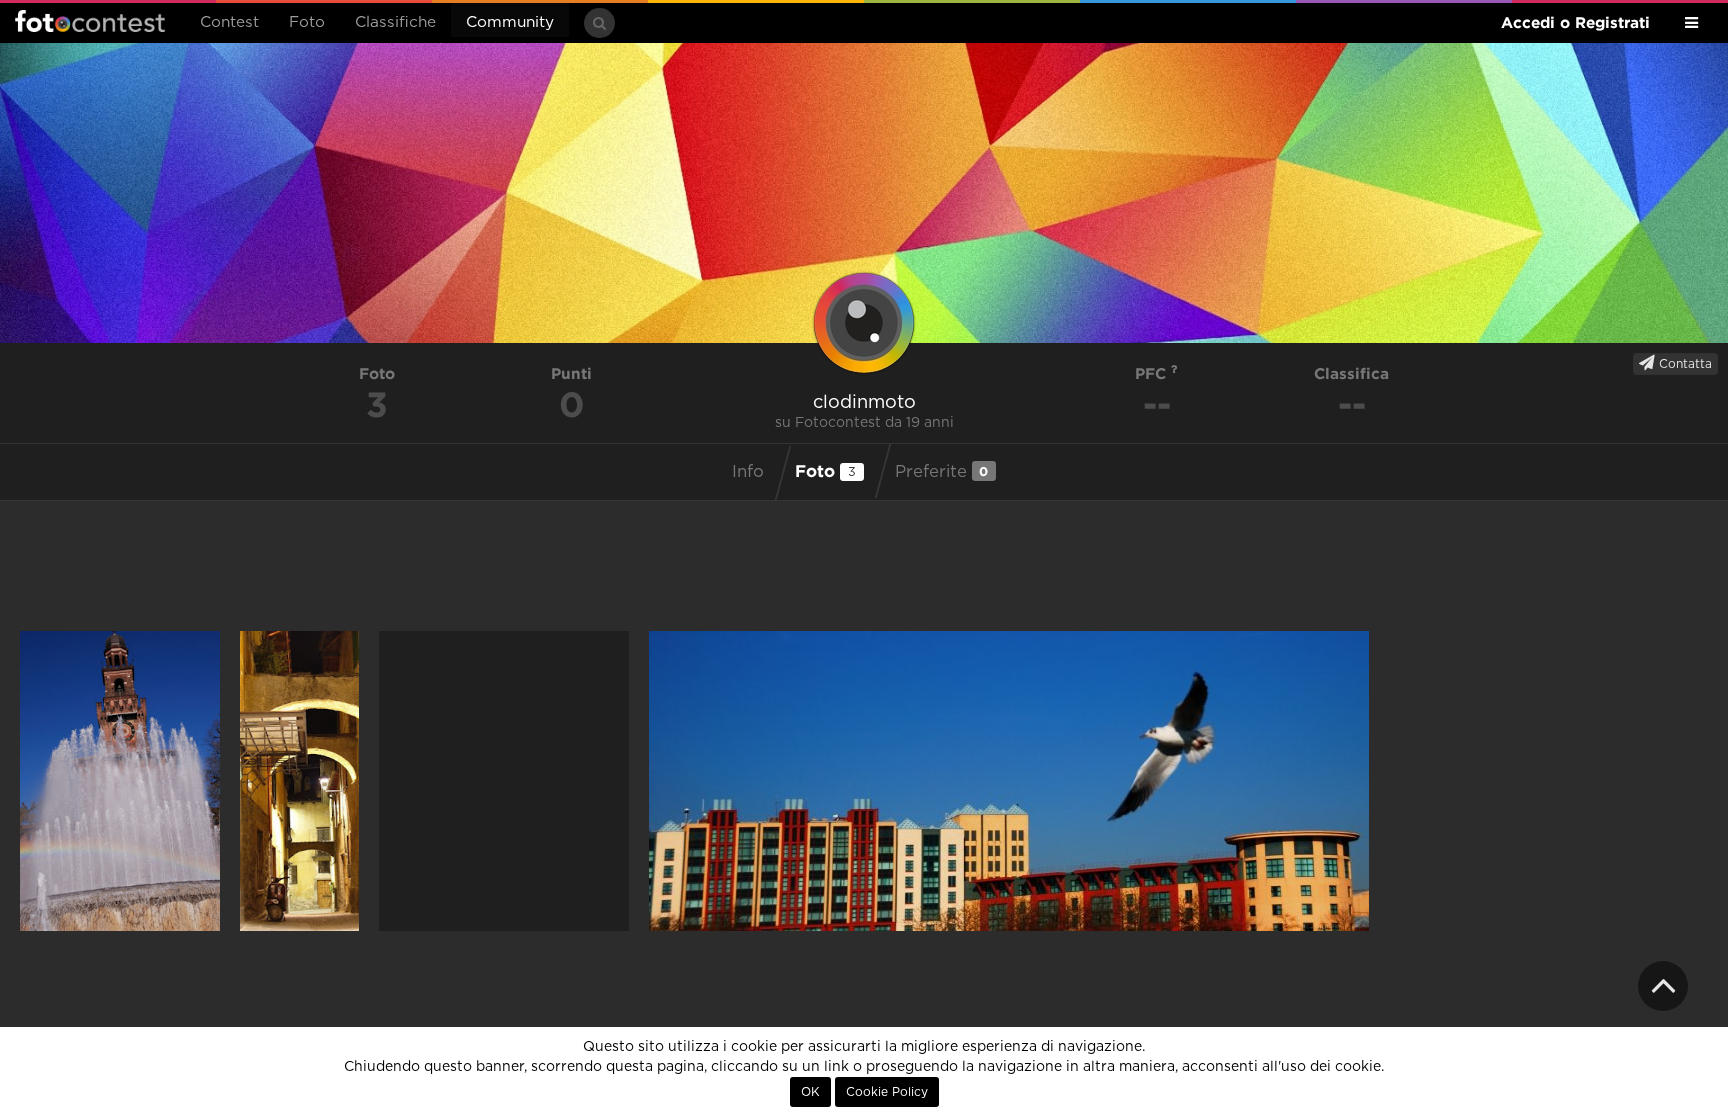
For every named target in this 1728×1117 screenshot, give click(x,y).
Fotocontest (90, 21)
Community (510, 22)
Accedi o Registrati (1575, 22)
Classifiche (395, 22)
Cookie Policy (887, 1092)
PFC (1153, 373)
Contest (229, 22)
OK (810, 1092)
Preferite (942, 471)
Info (748, 472)
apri (120, 781)
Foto (307, 22)
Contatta (1683, 364)
